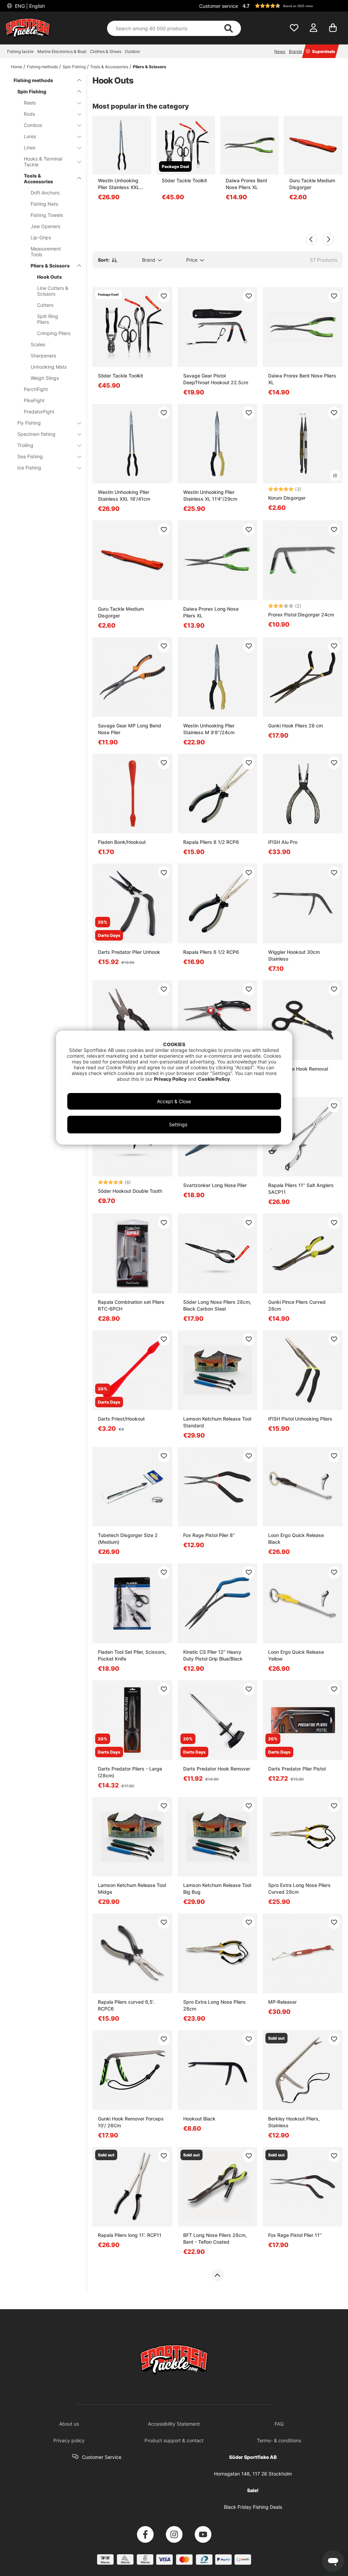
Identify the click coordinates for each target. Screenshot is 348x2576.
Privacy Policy (170, 1079)
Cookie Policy (214, 1079)
